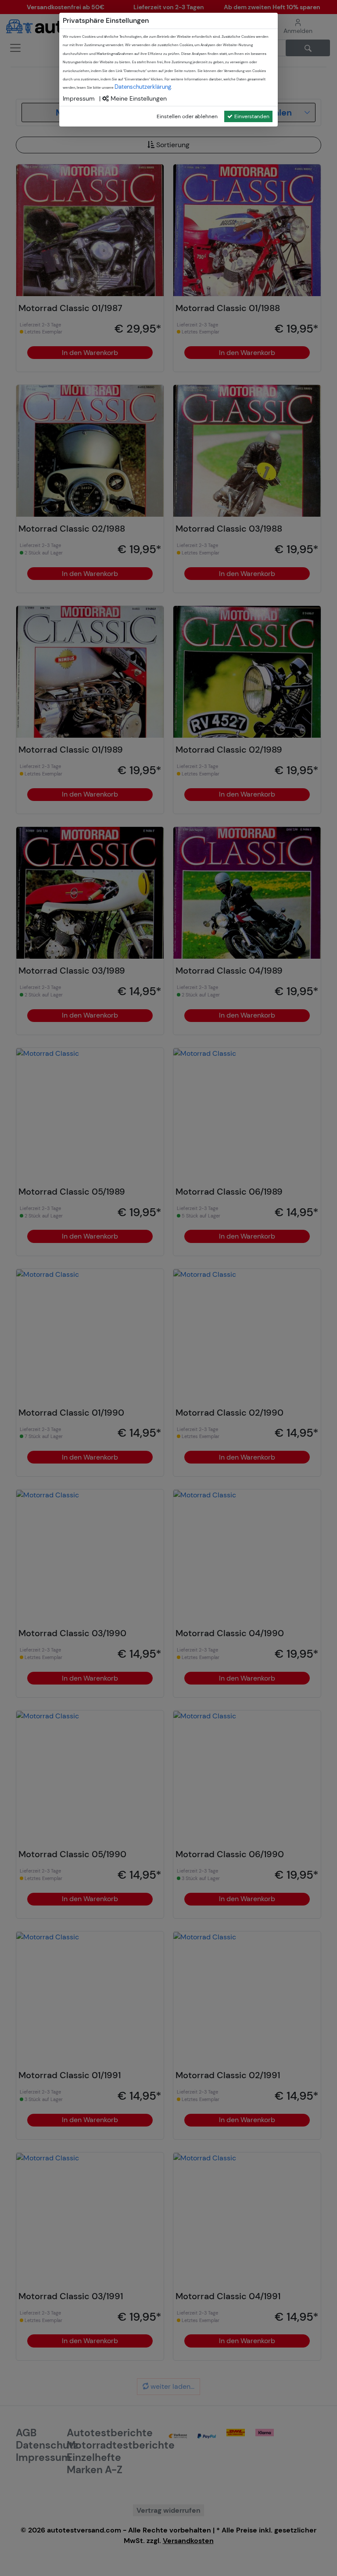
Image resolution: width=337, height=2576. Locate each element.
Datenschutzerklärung (143, 87)
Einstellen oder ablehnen (187, 116)
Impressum (79, 98)
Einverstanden (252, 116)
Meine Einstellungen (138, 98)
